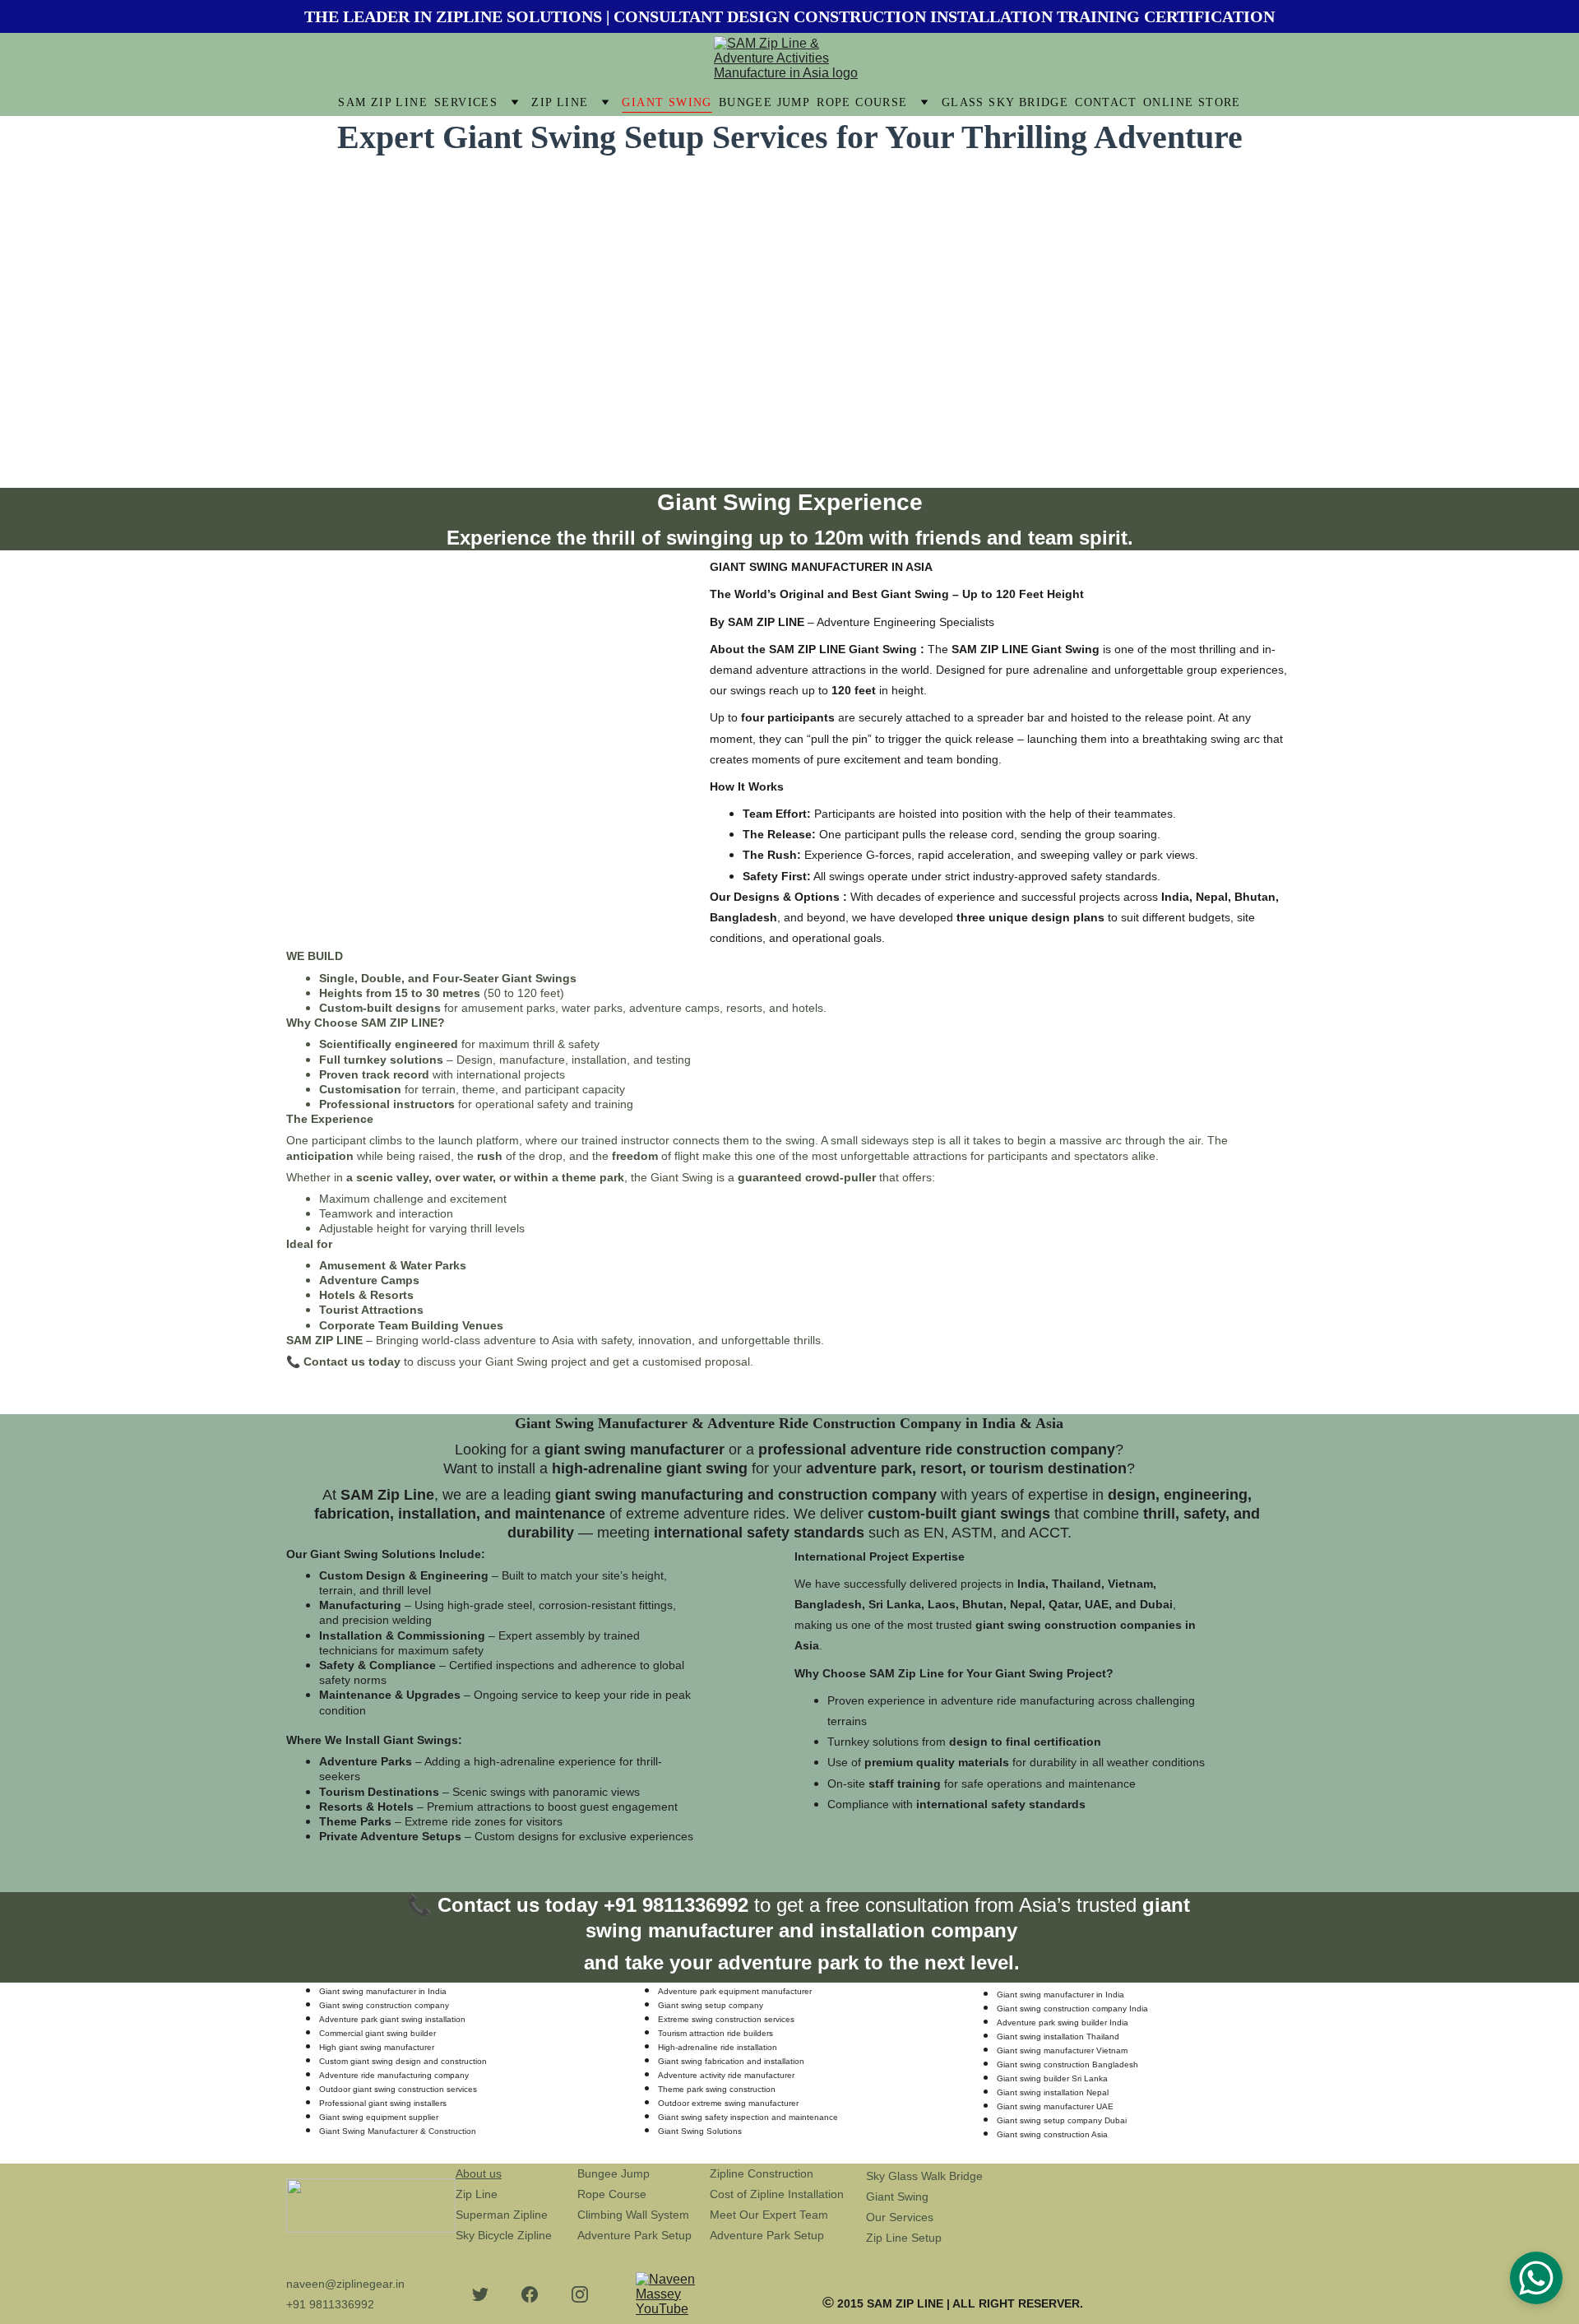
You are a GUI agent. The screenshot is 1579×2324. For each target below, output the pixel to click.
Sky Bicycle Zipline (504, 2235)
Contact (1106, 102)
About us (479, 2173)
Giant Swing (667, 102)
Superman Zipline (502, 2215)
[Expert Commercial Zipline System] (1242, 2235)
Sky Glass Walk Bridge (924, 2176)
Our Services (900, 2217)
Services (466, 102)
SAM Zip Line (383, 102)
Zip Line (560, 102)
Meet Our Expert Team (769, 2215)
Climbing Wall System (633, 2215)
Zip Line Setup (904, 2238)
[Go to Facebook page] (530, 2294)
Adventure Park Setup (634, 2235)
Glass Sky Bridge (1005, 102)
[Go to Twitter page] (480, 2294)
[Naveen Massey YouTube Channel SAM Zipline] (677, 2294)
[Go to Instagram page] (580, 2294)
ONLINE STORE (1192, 102)
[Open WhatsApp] (1536, 2278)
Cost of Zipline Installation (777, 2194)
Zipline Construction (762, 2173)
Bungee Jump (764, 102)
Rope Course (862, 102)
